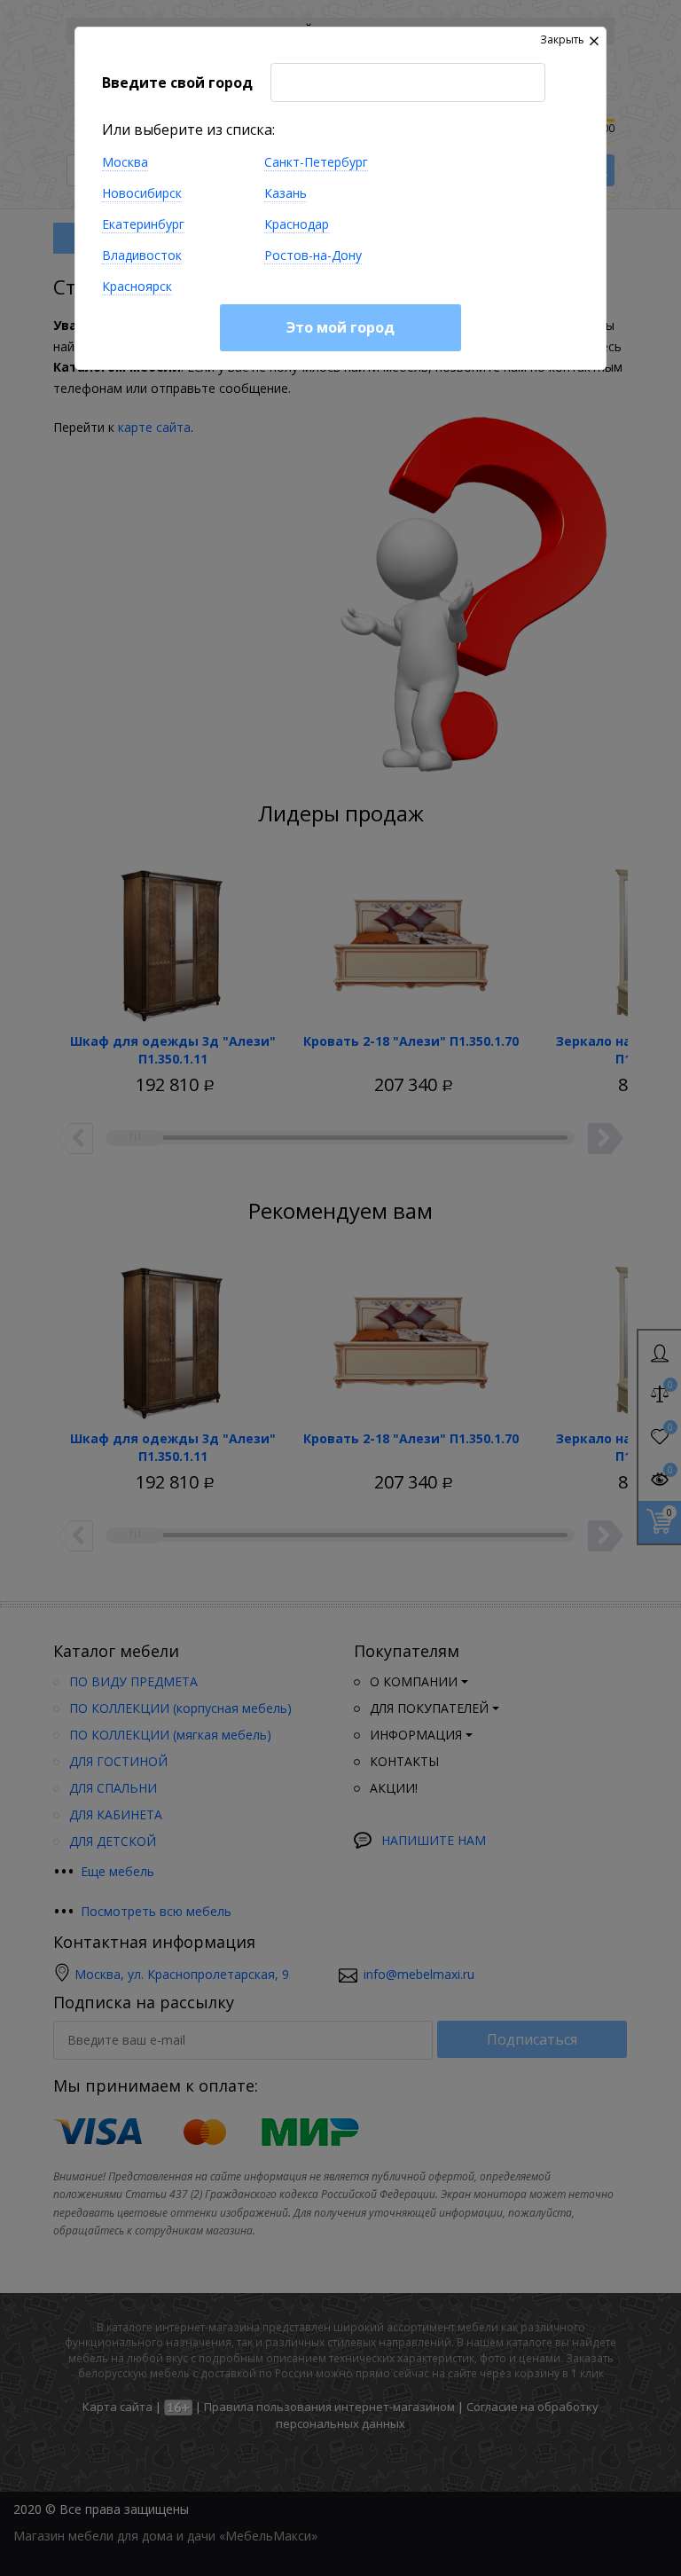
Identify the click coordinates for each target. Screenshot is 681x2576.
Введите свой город (177, 82)
